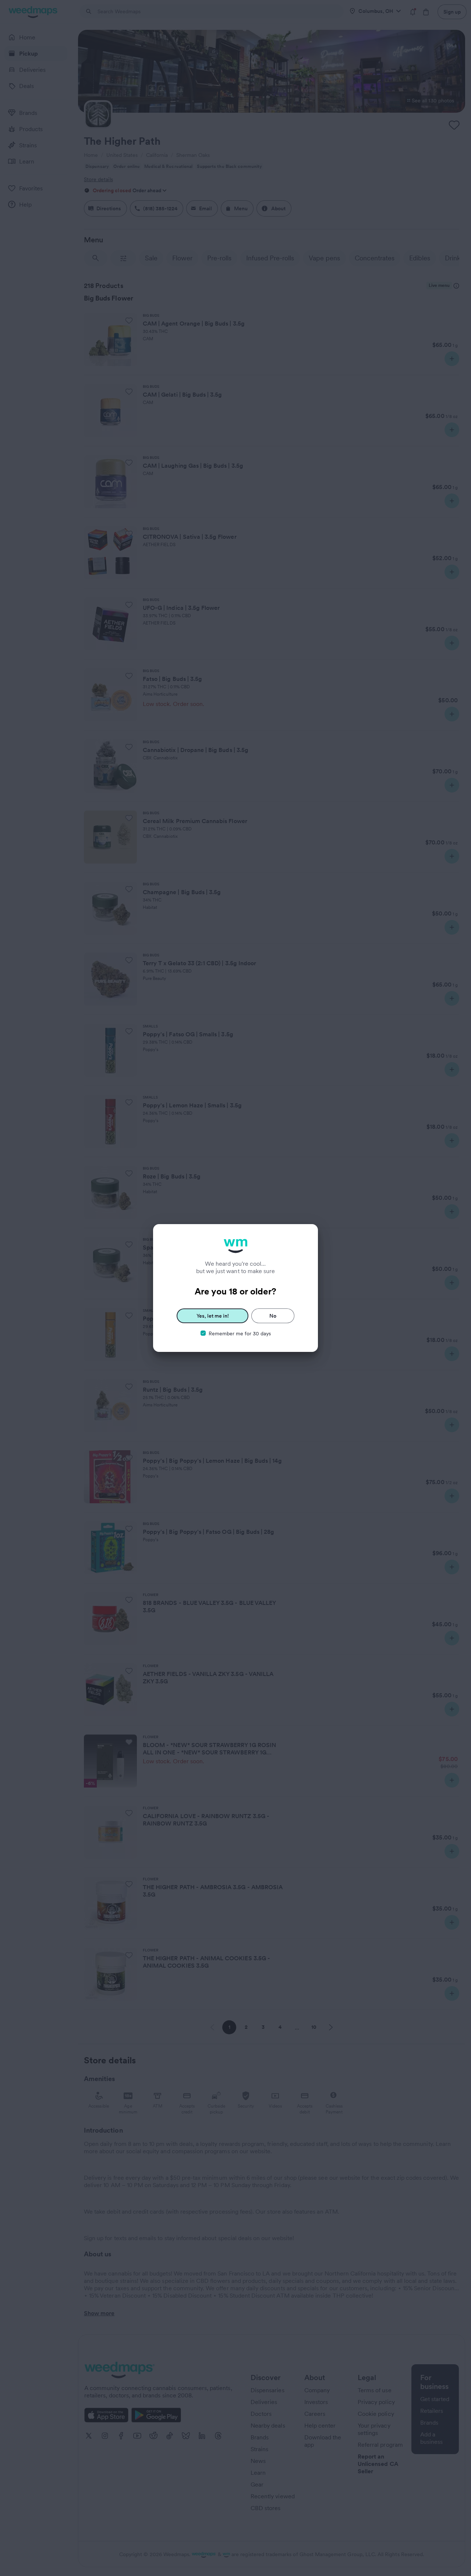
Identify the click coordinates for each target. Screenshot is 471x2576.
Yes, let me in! (213, 1316)
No (273, 1316)
